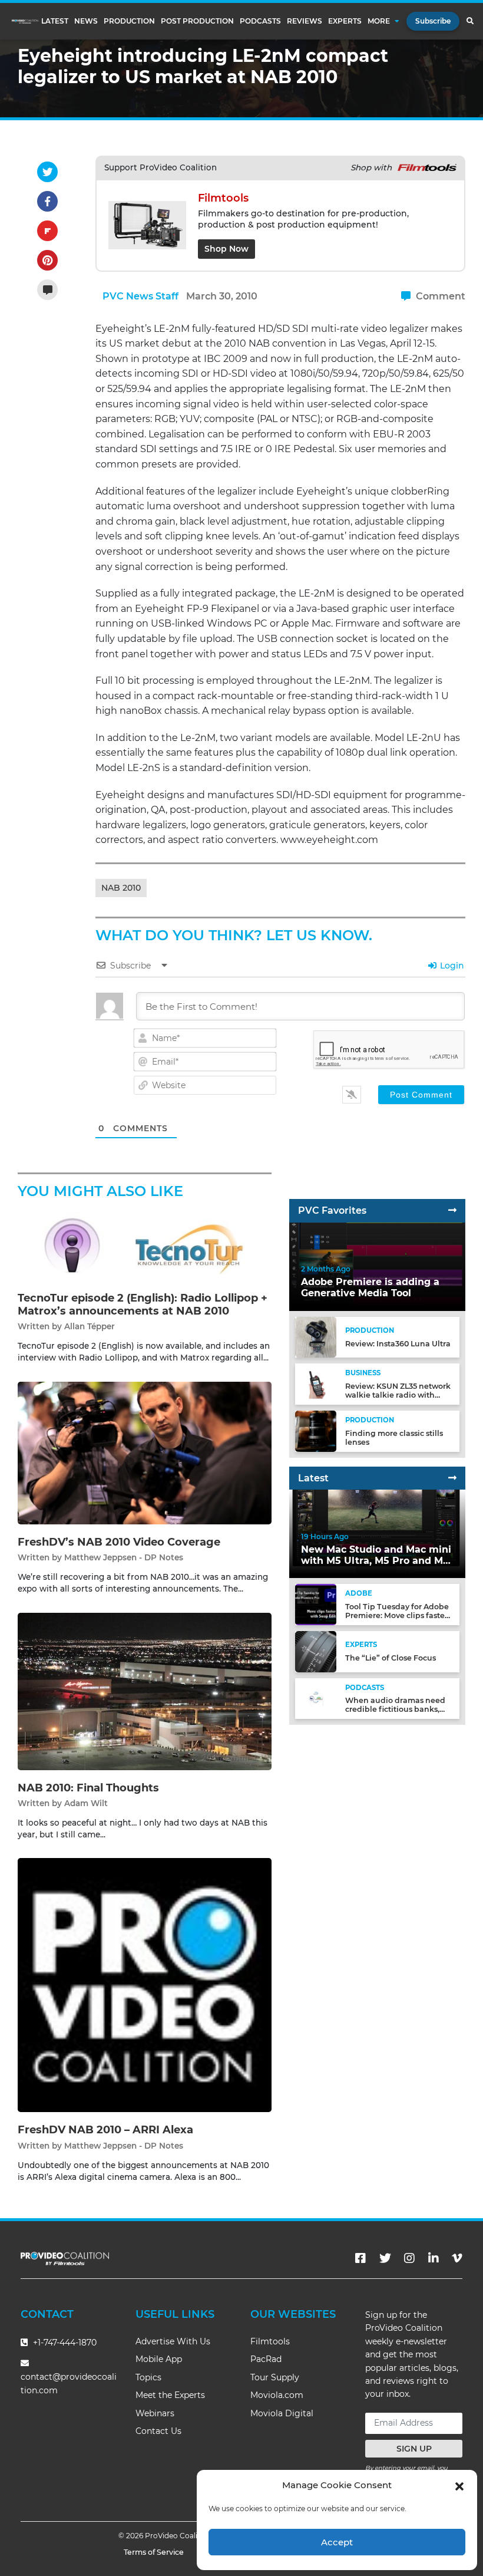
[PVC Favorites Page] (452, 1210)
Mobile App (159, 2359)
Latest (55, 21)
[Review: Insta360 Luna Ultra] (316, 1337)
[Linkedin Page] (434, 2258)
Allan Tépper (90, 1326)
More (379, 21)
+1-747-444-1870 (64, 2343)
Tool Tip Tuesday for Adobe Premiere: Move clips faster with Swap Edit (397, 1615)
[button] (459, 2485)
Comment (439, 296)
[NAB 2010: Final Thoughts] (145, 1691)
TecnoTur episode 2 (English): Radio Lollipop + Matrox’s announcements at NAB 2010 (143, 1305)
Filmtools (270, 2341)
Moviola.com (277, 2395)
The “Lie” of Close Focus (391, 1658)
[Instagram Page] (409, 2258)
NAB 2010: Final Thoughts (88, 1788)
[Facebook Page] (360, 2258)
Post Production (197, 21)
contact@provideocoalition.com (69, 2384)
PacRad (266, 2359)
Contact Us (158, 2431)
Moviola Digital (282, 2413)
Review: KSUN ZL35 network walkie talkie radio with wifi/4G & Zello (398, 1395)
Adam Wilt (86, 1803)
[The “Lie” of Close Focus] (316, 1651)
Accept (337, 2542)
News (86, 21)
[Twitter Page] (385, 2258)
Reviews (305, 21)
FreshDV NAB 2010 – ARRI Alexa (105, 2130)
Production (129, 21)
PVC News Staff (140, 296)
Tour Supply (275, 2377)
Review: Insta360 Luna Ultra (398, 1344)
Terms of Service (154, 2552)
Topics (148, 2377)
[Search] (470, 21)
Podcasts (260, 21)
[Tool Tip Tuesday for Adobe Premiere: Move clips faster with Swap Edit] (316, 1604)
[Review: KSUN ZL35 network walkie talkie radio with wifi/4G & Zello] (316, 1384)
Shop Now (226, 249)
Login (451, 966)
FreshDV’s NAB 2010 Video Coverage (119, 1542)
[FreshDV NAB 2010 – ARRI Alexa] (145, 1984)
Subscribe (433, 21)
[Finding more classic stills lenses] (316, 1431)
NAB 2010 (121, 888)
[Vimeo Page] (457, 2258)
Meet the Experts (170, 2395)
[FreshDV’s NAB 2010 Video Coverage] (145, 1452)
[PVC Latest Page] (452, 1478)
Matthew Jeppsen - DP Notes (124, 1557)
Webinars (155, 2413)
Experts (345, 21)
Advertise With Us (173, 2341)
